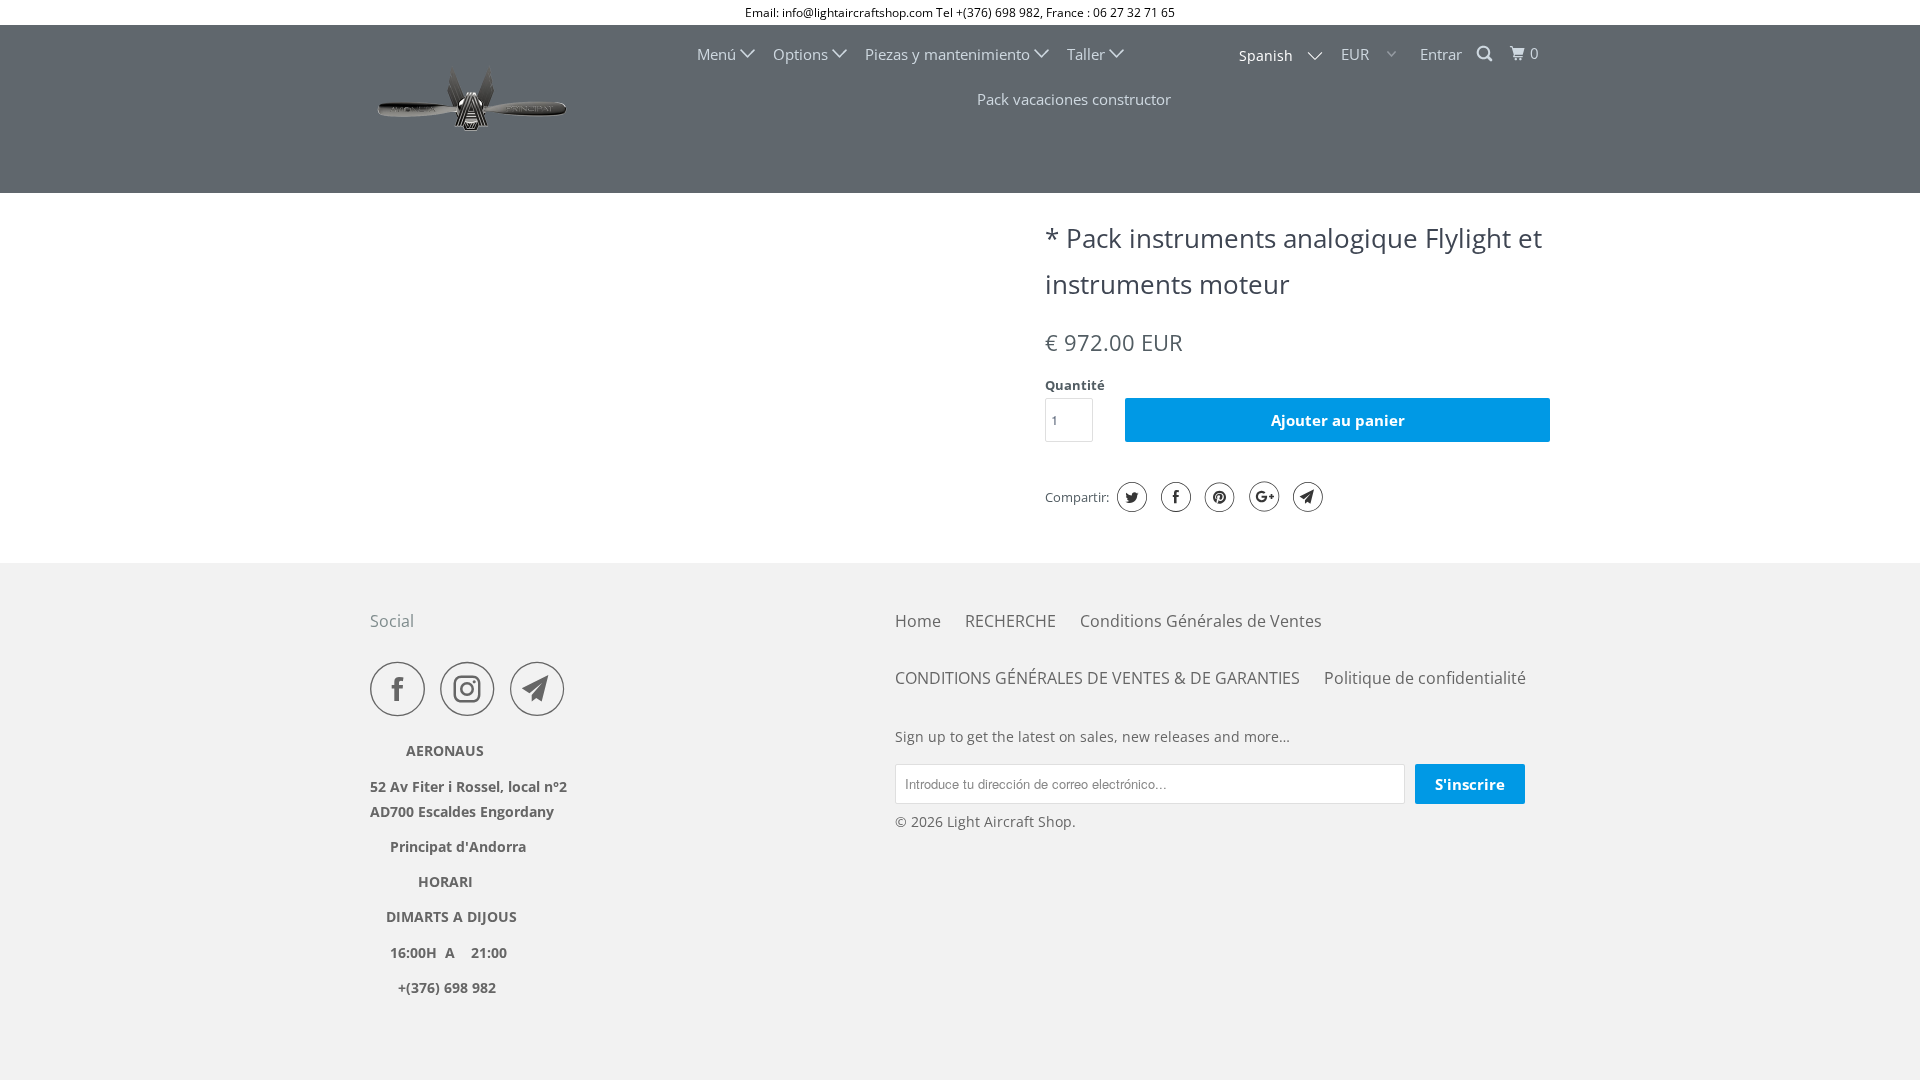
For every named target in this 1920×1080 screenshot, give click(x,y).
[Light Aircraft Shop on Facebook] (403, 688)
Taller (1088, 54)
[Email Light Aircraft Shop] (543, 688)
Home (918, 621)
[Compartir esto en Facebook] (1173, 497)
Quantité (1075, 385)
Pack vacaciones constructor (1074, 99)
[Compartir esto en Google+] (1261, 497)
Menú (718, 54)
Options (802, 54)
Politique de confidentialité (1425, 678)
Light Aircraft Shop (1009, 821)
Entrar (1441, 54)
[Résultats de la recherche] (1486, 54)
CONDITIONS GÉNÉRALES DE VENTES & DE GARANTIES (1097, 678)
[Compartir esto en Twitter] (1129, 497)
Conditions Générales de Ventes (1201, 621)
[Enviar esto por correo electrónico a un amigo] (1305, 497)
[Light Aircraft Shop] (472, 109)
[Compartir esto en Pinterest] (1217, 497)
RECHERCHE (1010, 621)
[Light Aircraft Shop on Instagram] (473, 688)
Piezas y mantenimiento (949, 54)
